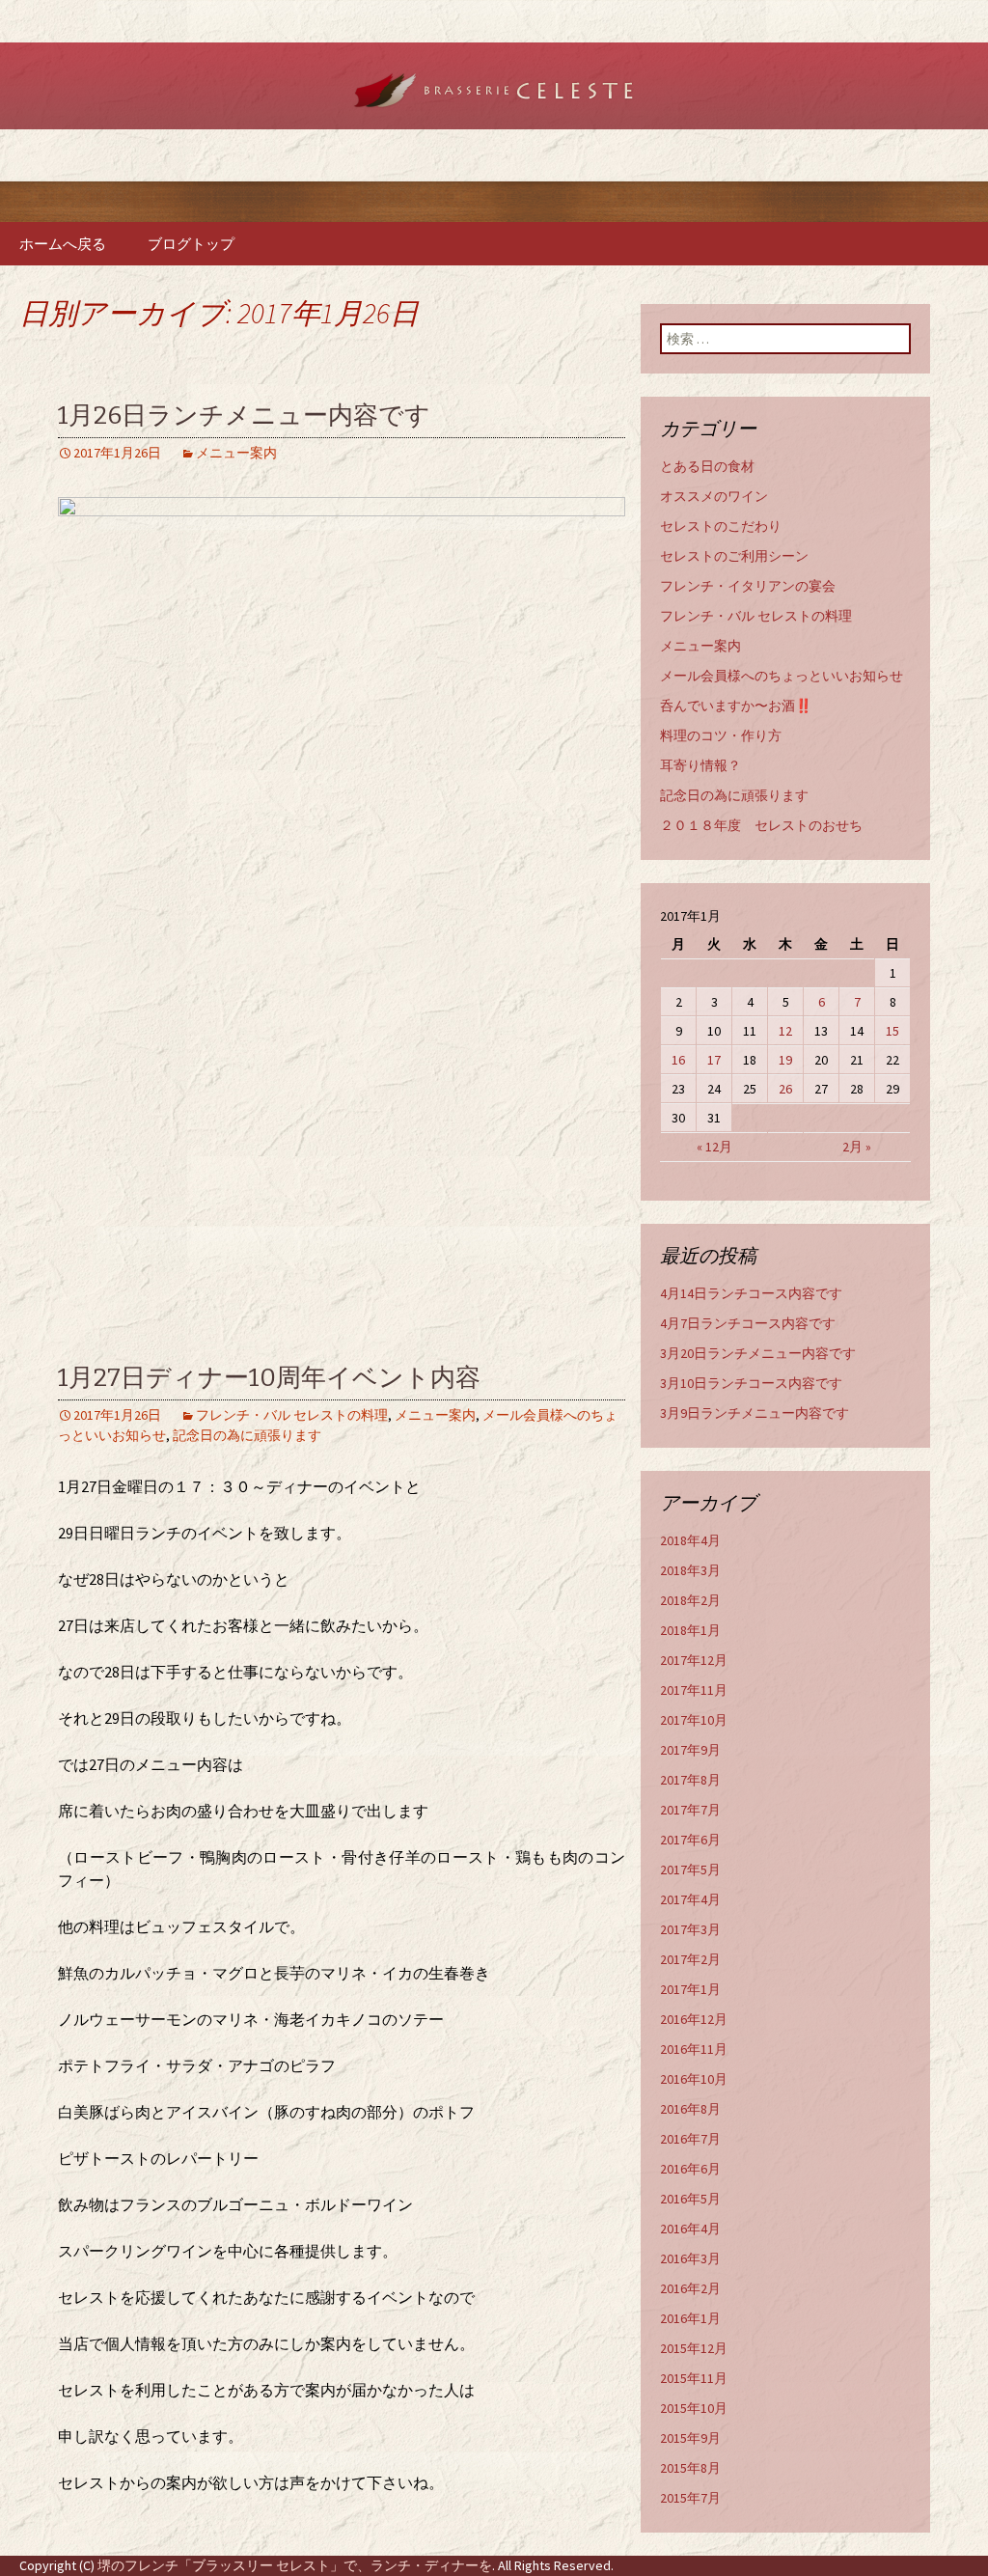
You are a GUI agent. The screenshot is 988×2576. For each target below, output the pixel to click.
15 (892, 1031)
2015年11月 (694, 2378)
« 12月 (714, 1147)
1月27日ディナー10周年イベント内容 (269, 1378)
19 (785, 1060)
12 (785, 1031)
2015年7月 (690, 2498)
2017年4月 (690, 1899)
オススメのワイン (714, 496)
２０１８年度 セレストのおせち (761, 825)
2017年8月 (690, 1780)
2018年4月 (690, 1540)
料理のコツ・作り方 (721, 735)
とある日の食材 (707, 466)
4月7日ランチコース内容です (748, 1323)
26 (785, 1089)
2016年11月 (694, 2049)
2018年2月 (690, 1600)
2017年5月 (690, 1870)
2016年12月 (694, 2019)
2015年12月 (694, 2348)
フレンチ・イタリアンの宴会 (748, 586)
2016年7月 (690, 2139)
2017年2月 (690, 1959)
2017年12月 (694, 1660)
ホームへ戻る (63, 244)
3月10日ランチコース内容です (751, 1383)
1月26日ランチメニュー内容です (244, 415)
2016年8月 (690, 2109)
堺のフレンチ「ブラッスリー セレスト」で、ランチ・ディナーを (295, 2565)
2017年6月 (690, 1840)
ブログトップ (191, 244)
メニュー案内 (236, 453)
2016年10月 (694, 2079)
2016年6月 (690, 2169)
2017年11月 (694, 1690)
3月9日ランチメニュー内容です (755, 1413)
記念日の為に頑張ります (247, 1435)
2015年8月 (690, 2468)
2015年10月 (694, 2408)
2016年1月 (690, 2318)
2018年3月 (690, 1570)
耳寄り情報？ (700, 765)
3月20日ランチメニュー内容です (758, 1353)
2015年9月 (690, 2438)
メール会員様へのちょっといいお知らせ (782, 676)
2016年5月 (690, 2199)
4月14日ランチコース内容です (751, 1293)
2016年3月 (690, 2258)
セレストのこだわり (721, 526)
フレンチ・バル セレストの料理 (292, 1415)
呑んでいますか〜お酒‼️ (736, 706)
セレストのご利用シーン (734, 556)
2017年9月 (690, 1750)
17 (714, 1060)
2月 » (857, 1147)
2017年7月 (690, 1810)
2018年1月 (690, 1630)
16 (678, 1060)
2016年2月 (690, 2288)
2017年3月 (690, 1929)
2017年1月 (690, 1989)
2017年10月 (694, 1720)
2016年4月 (690, 2229)
